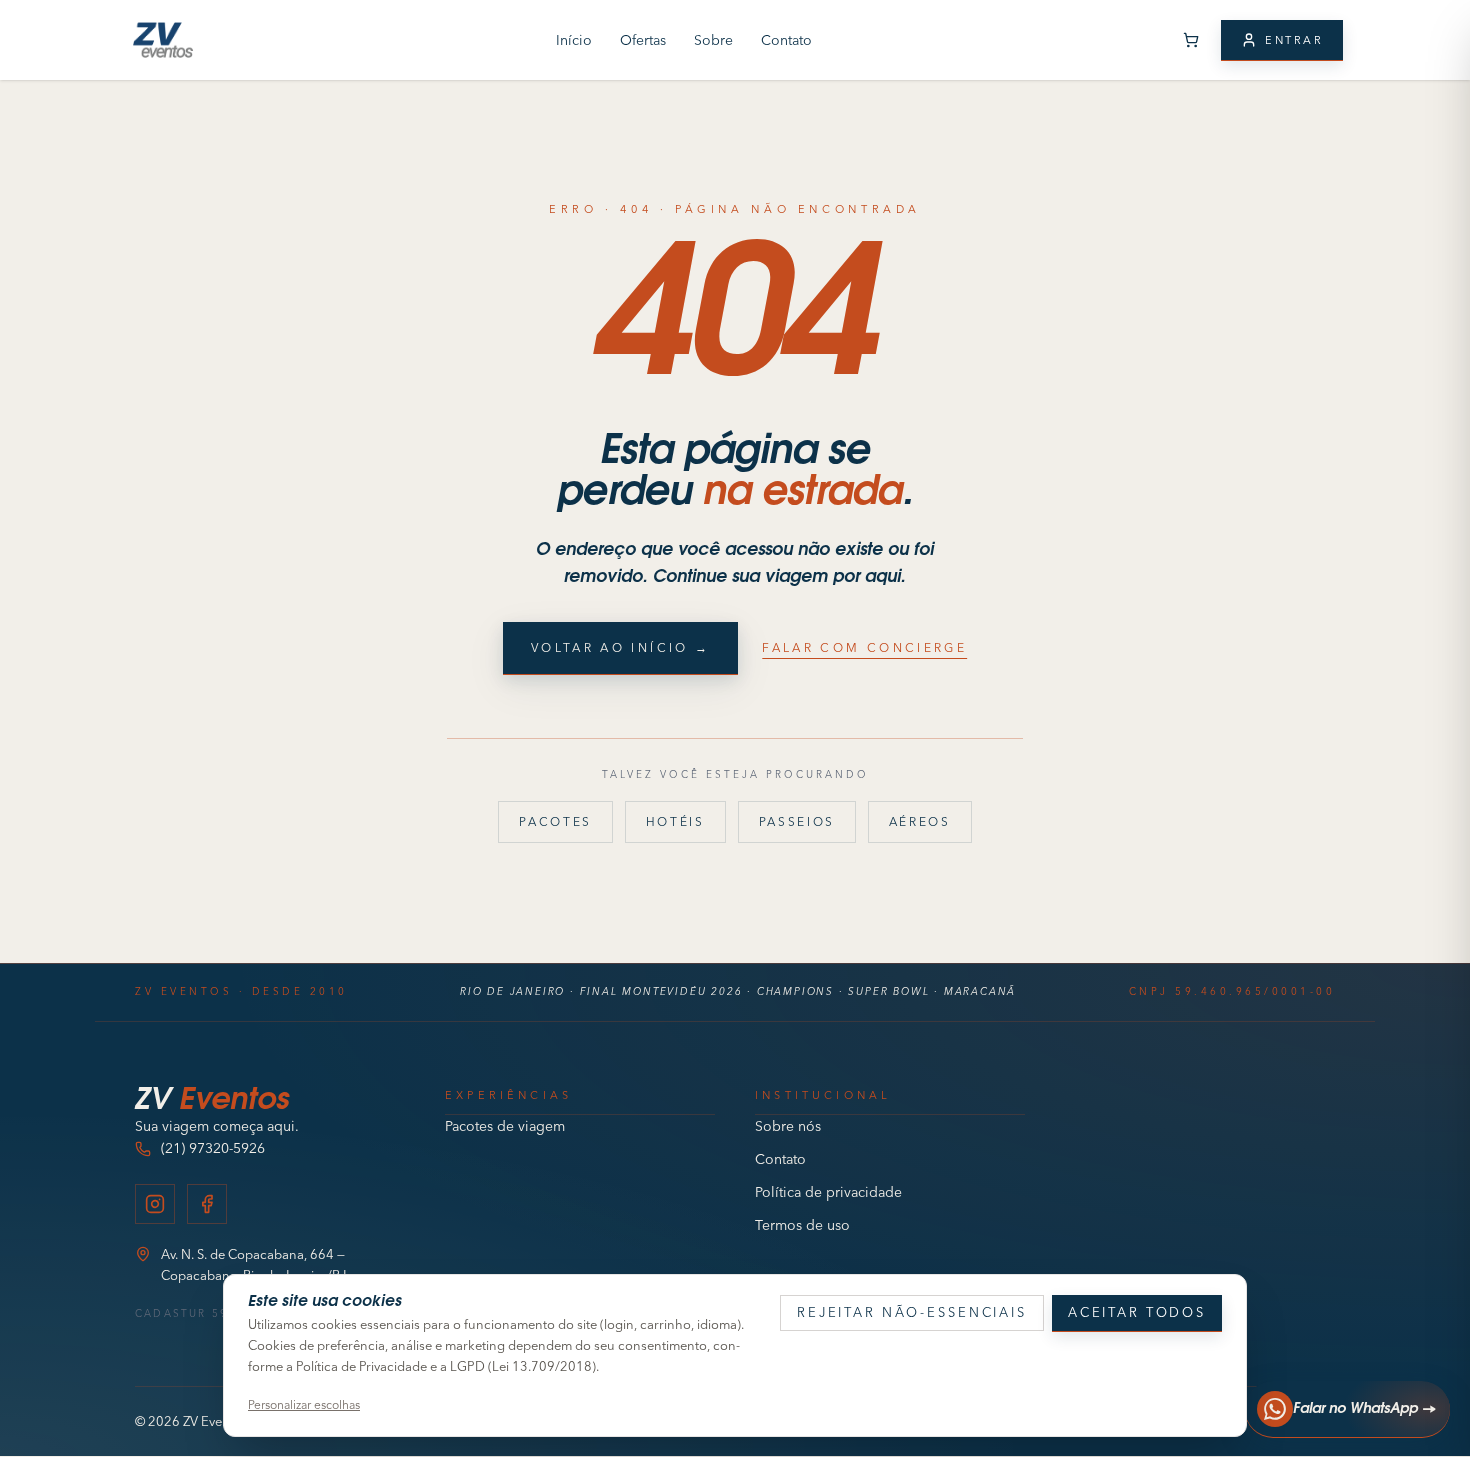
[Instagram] (155, 1204)
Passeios (797, 821)
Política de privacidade (828, 1192)
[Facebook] (207, 1204)
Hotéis (675, 821)
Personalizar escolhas (304, 1404)
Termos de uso (802, 1225)
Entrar (1294, 40)
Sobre (713, 40)
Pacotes (555, 821)
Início (574, 40)
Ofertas (643, 40)
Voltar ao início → (620, 647)
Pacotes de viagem (505, 1126)
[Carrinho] (1191, 40)
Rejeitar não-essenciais (912, 1312)
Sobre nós (788, 1126)
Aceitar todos (1137, 1312)
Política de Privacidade (361, 1366)
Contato (786, 40)
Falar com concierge (864, 647)
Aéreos (920, 821)
